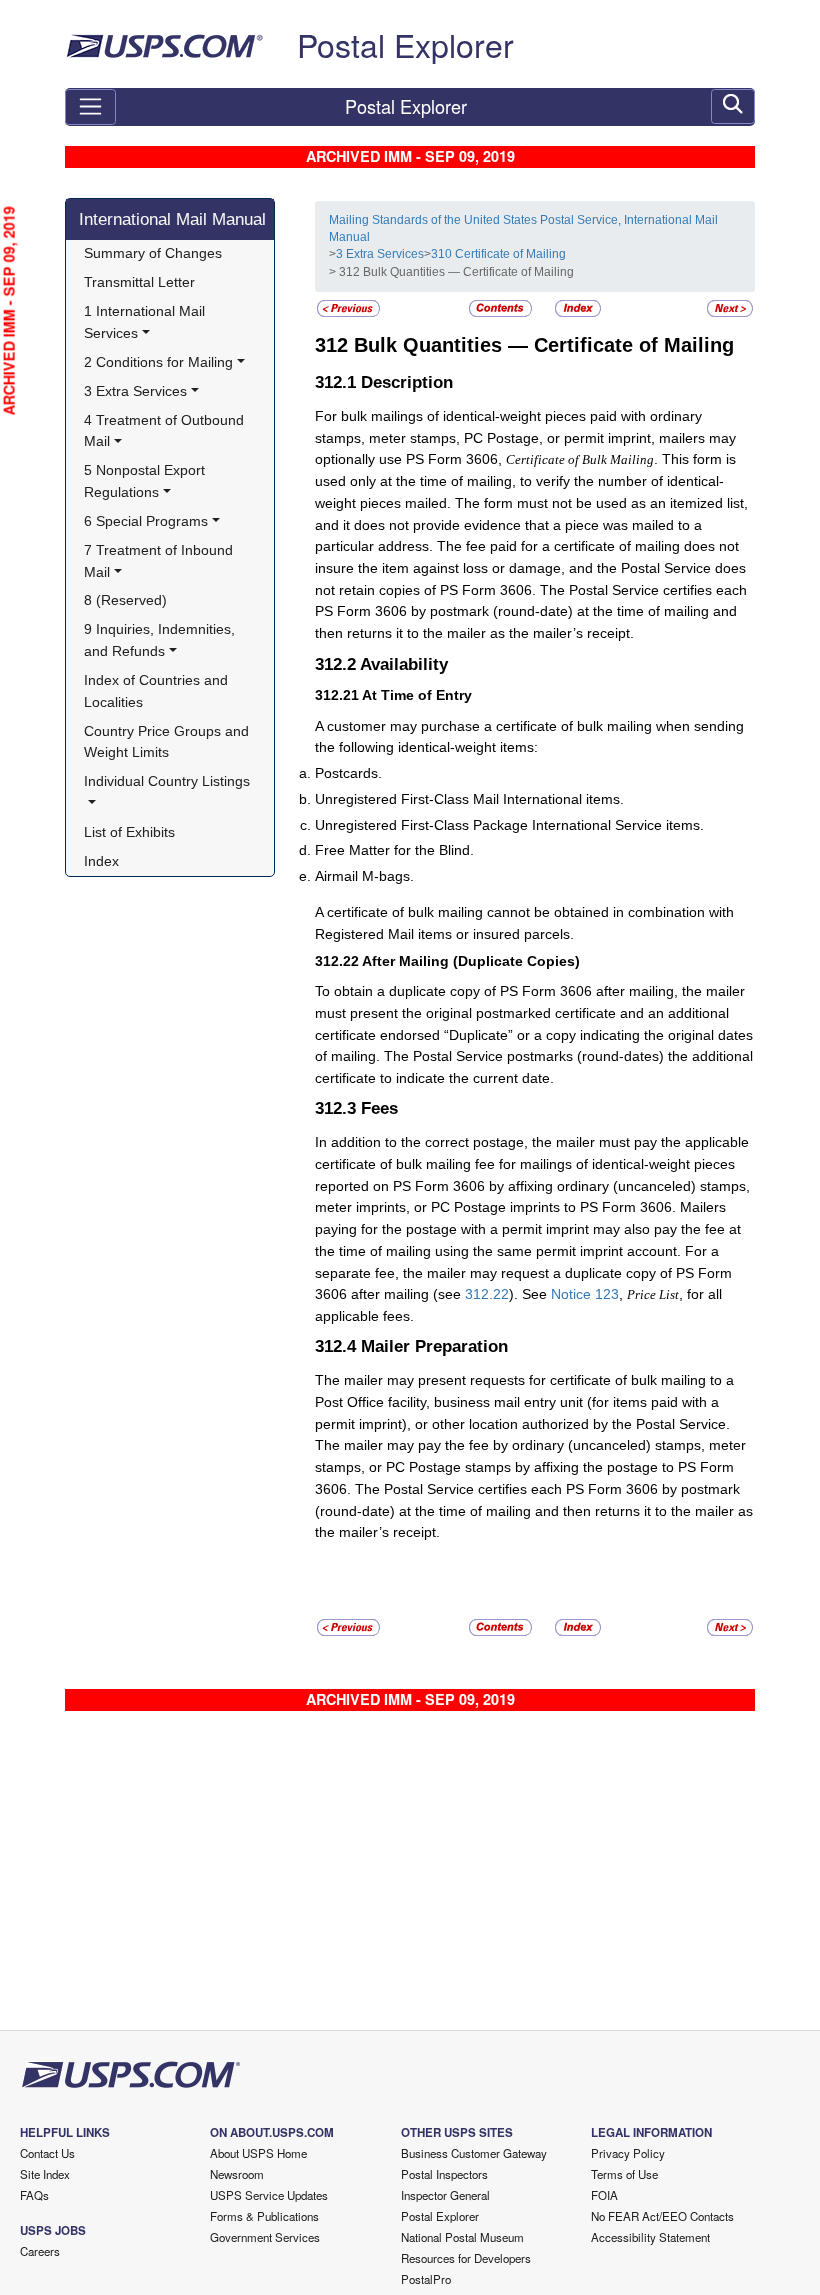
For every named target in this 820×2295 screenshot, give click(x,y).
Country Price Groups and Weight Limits (168, 742)
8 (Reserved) (125, 600)
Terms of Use (624, 2174)
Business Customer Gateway (474, 2153)
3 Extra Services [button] (135, 391)
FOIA (604, 2195)
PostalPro (426, 2279)
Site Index (45, 2174)
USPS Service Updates (269, 2195)
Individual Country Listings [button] (167, 781)
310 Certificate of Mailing (498, 254)
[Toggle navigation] (90, 107)
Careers (40, 2251)
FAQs (34, 2195)
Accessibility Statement (650, 2237)
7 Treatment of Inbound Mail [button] (160, 561)
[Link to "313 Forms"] (730, 308)
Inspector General (445, 2195)
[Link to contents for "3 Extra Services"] (502, 308)
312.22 (487, 1294)
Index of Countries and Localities (158, 691)
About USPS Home (258, 2153)
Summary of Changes (153, 253)
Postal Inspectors (444, 2174)
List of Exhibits (129, 832)
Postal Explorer (405, 44)
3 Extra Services (380, 254)
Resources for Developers (466, 2258)
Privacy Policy (628, 2153)
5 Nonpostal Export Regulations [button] (146, 481)
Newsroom (237, 2174)
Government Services (265, 2237)
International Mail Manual (172, 219)
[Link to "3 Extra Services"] (348, 308)
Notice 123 (585, 1294)
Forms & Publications (264, 2216)
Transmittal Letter (139, 282)
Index (101, 861)
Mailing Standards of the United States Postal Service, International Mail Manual (523, 228)
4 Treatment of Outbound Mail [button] (166, 431)
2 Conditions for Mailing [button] (158, 362)
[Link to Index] (578, 308)
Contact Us (47, 2153)
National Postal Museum (462, 2237)
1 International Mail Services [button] (146, 322)
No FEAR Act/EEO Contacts (662, 2216)
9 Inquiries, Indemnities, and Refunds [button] (161, 640)
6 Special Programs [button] (146, 521)
